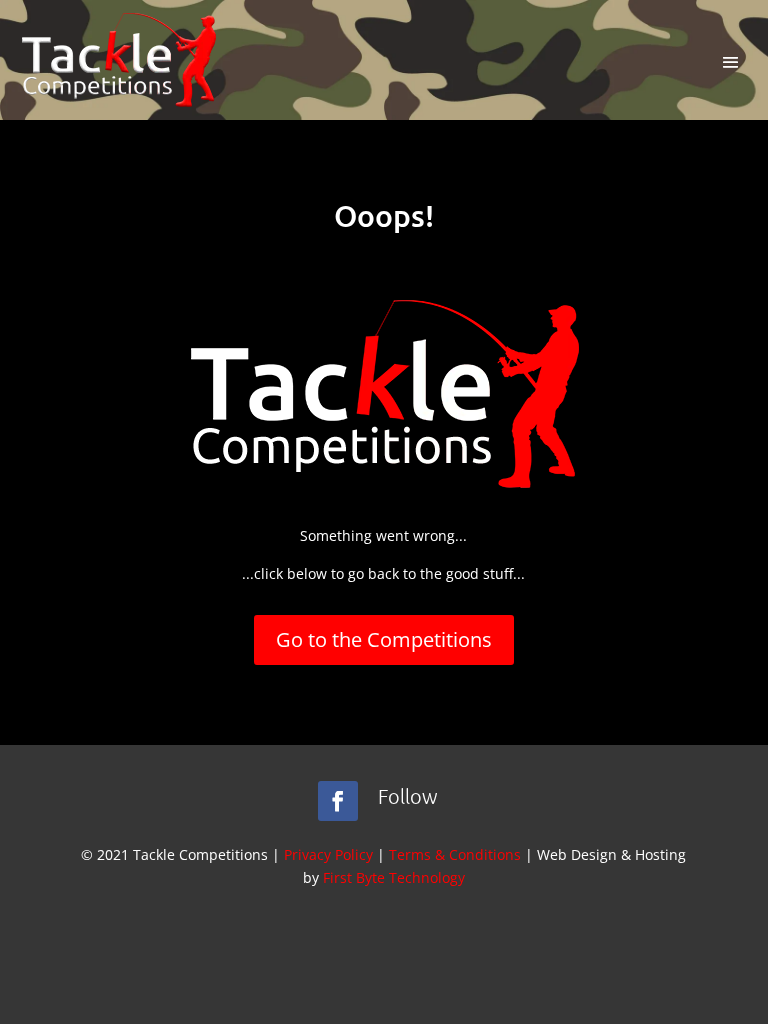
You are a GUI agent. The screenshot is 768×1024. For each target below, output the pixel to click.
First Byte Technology (394, 877)
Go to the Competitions (384, 639)
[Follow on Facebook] (338, 801)
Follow (408, 796)
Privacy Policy (328, 854)
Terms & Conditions (455, 854)
